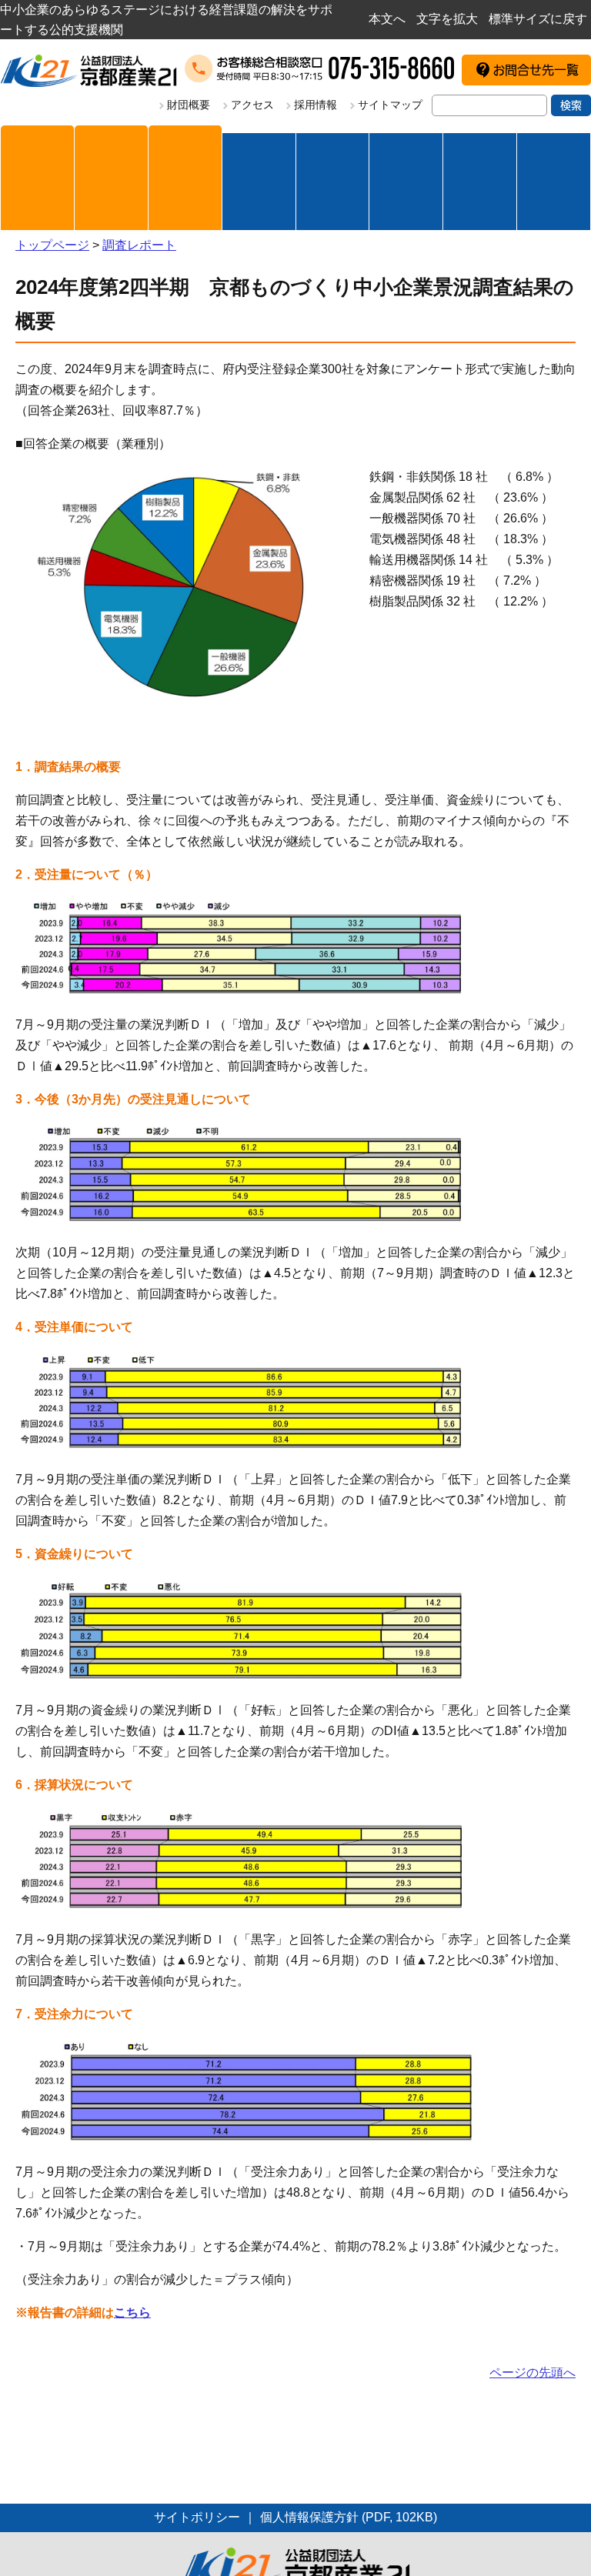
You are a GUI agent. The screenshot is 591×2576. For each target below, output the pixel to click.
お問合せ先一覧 (536, 70)
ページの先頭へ (533, 2372)
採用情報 (316, 105)
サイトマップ (390, 105)
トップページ (52, 245)
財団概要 (189, 105)
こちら (132, 2312)
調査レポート (139, 245)
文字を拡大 (447, 19)
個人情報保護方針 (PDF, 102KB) (349, 2517)
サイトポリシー (197, 2517)
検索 (571, 105)
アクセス (252, 105)
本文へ (387, 19)
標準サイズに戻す (538, 19)
